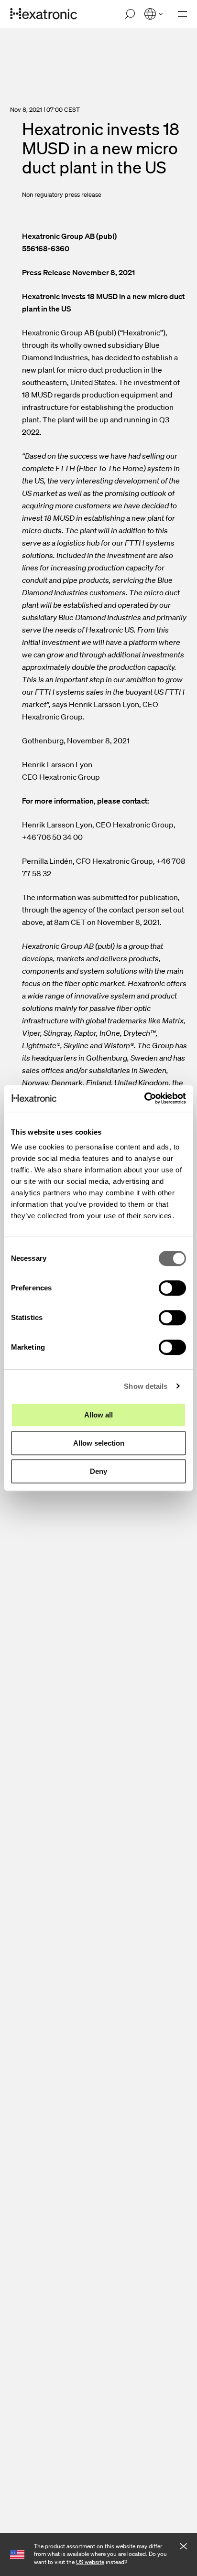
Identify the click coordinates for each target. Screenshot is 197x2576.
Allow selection (99, 1443)
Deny (98, 1471)
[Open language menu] (153, 14)
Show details (146, 1386)
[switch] (172, 1288)
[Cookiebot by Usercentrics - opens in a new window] (144, 1098)
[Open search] (130, 14)
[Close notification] (183, 2547)
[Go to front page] (44, 14)
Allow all (98, 1415)
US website (90, 2562)
